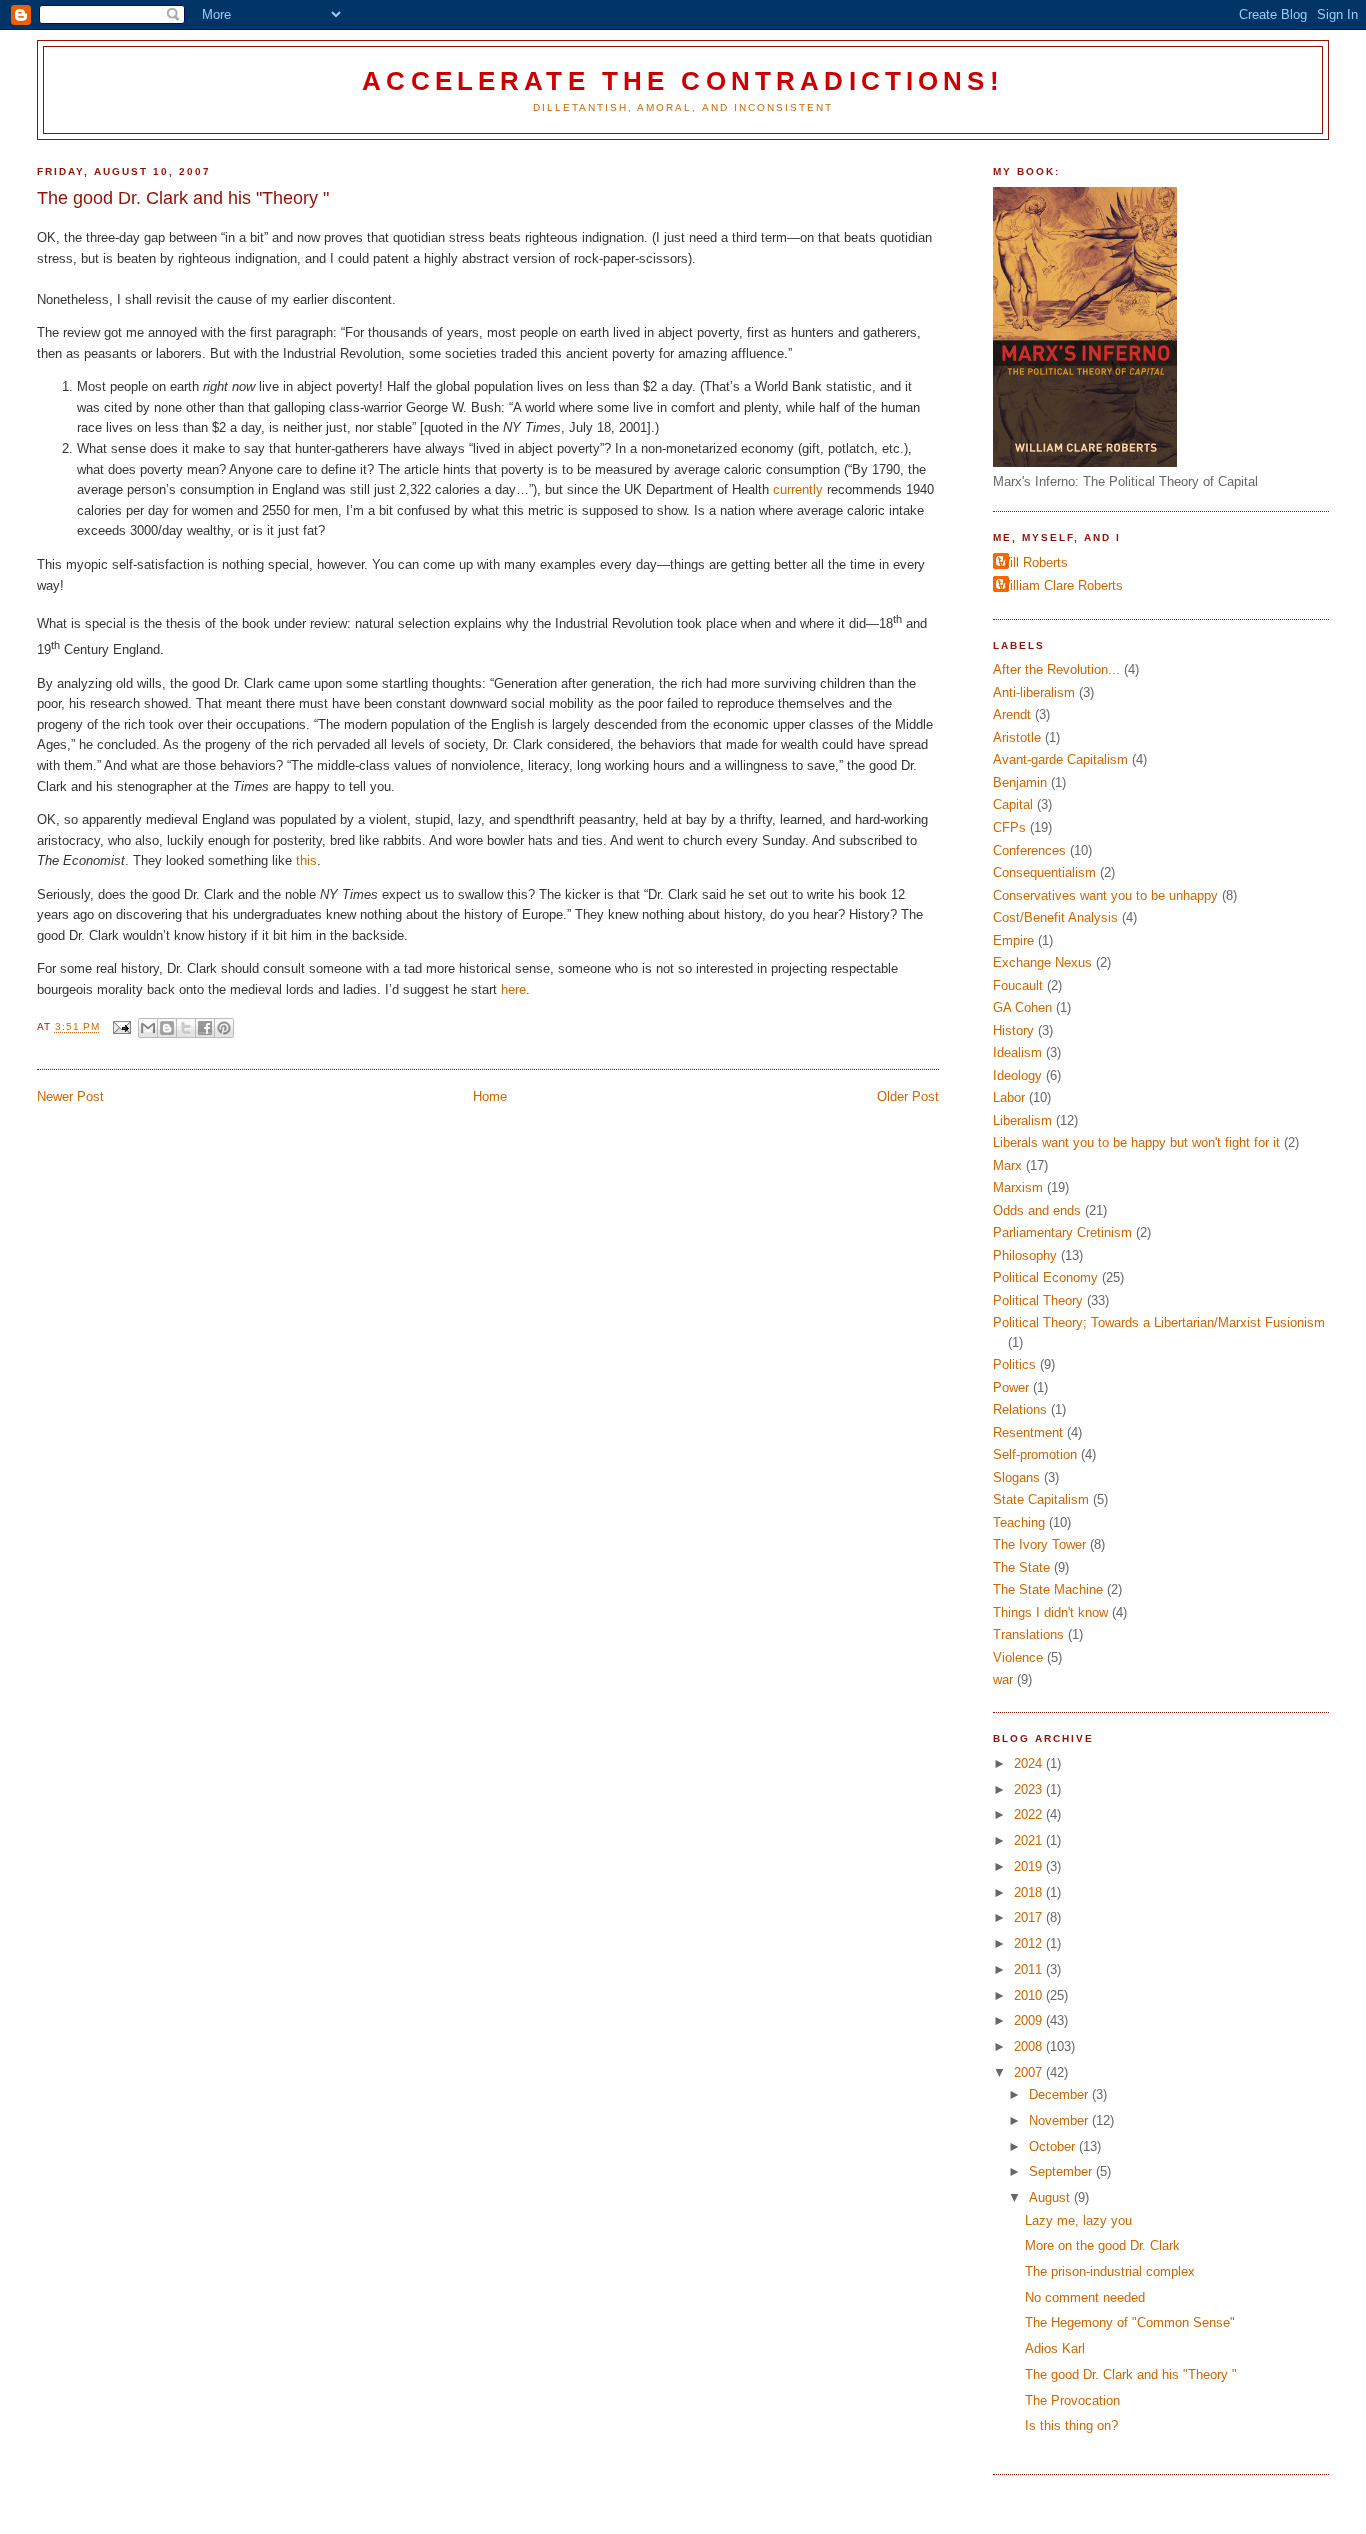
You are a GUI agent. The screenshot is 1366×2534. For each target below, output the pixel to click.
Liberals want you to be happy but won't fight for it (1136, 1142)
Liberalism (1022, 1120)
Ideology (1017, 1075)
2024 (1030, 1763)
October (1054, 2146)
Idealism (1017, 1052)
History (1013, 1030)
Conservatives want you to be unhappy (1105, 895)
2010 (1030, 1995)
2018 (1030, 1892)
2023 (1030, 1789)
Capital (1013, 804)
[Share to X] (186, 1028)
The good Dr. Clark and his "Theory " (1131, 2374)
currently (800, 489)
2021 (1030, 1840)
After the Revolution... (1056, 669)
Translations (1028, 1634)
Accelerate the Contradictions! (682, 81)
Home (490, 1096)
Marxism (1018, 1187)
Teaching (1019, 1522)
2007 (1030, 2072)
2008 (1030, 2046)
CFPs (1009, 827)
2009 (1030, 2020)
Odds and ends (1037, 1210)
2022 (1030, 1814)
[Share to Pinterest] (224, 1028)
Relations (1020, 1409)
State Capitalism (1041, 1499)
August (1051, 2197)
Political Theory (1038, 1300)
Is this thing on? (1071, 2425)
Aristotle (1017, 737)
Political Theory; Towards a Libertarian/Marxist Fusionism (1159, 1322)
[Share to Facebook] (205, 1028)
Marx (1007, 1165)
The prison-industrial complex (1110, 2271)
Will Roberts (1033, 562)
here (513, 989)
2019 (1030, 1866)
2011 (1030, 1969)
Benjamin (1020, 782)
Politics (1014, 1364)
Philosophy (1025, 1255)
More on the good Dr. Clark (1102, 2245)
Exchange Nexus (1042, 962)
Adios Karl (1055, 2348)
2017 (1030, 1917)
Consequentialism (1044, 872)
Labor (1009, 1097)
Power (1011, 1387)
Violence (1018, 1657)
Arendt (1012, 714)
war (1003, 1679)
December (1060, 2094)
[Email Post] (121, 1027)
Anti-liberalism (1034, 692)
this (306, 860)
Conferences (1029, 850)
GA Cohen (1022, 1007)
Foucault (1018, 985)
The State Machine (1048, 1589)
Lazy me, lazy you (1078, 2220)
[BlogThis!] (167, 1028)
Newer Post (70, 1096)
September (1062, 2171)
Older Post (908, 1096)
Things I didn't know (1050, 1612)
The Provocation (1072, 2400)
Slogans (1016, 1477)
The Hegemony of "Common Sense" (1130, 2322)
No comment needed (1085, 2297)
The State (1021, 1567)
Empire (1013, 940)
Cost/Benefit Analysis (1055, 917)
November (1060, 2120)
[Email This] (148, 1028)
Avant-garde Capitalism (1060, 759)
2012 (1030, 1943)
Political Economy (1045, 1277)
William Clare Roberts (1060, 585)
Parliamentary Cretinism (1062, 1232)
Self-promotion (1035, 1454)
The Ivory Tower (1039, 1544)
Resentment (1028, 1432)
